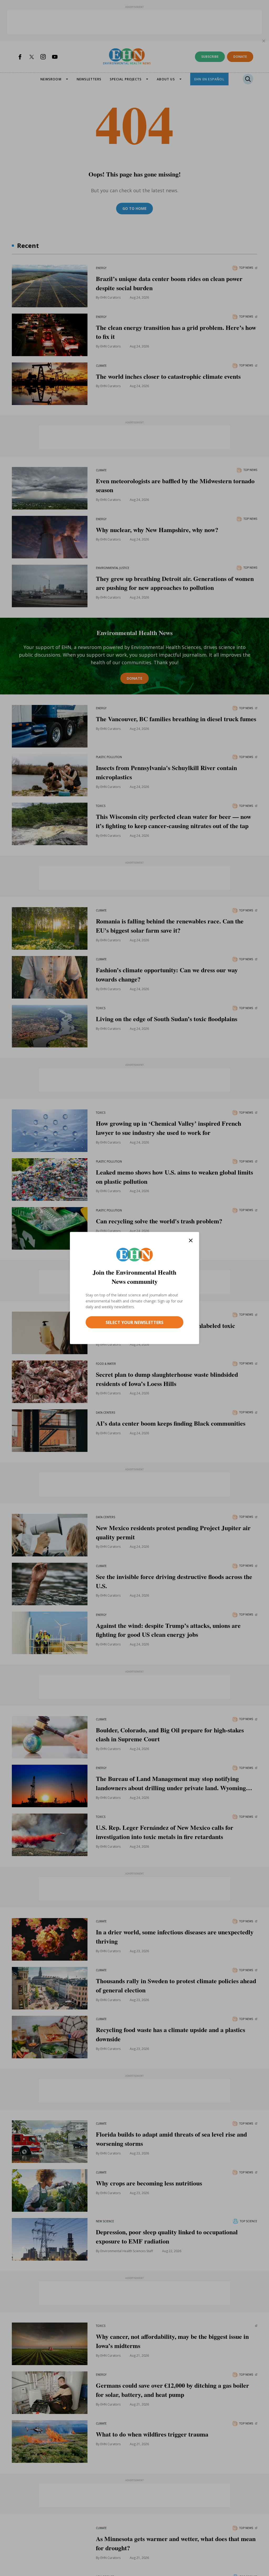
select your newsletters (134, 1322)
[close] (191, 1241)
